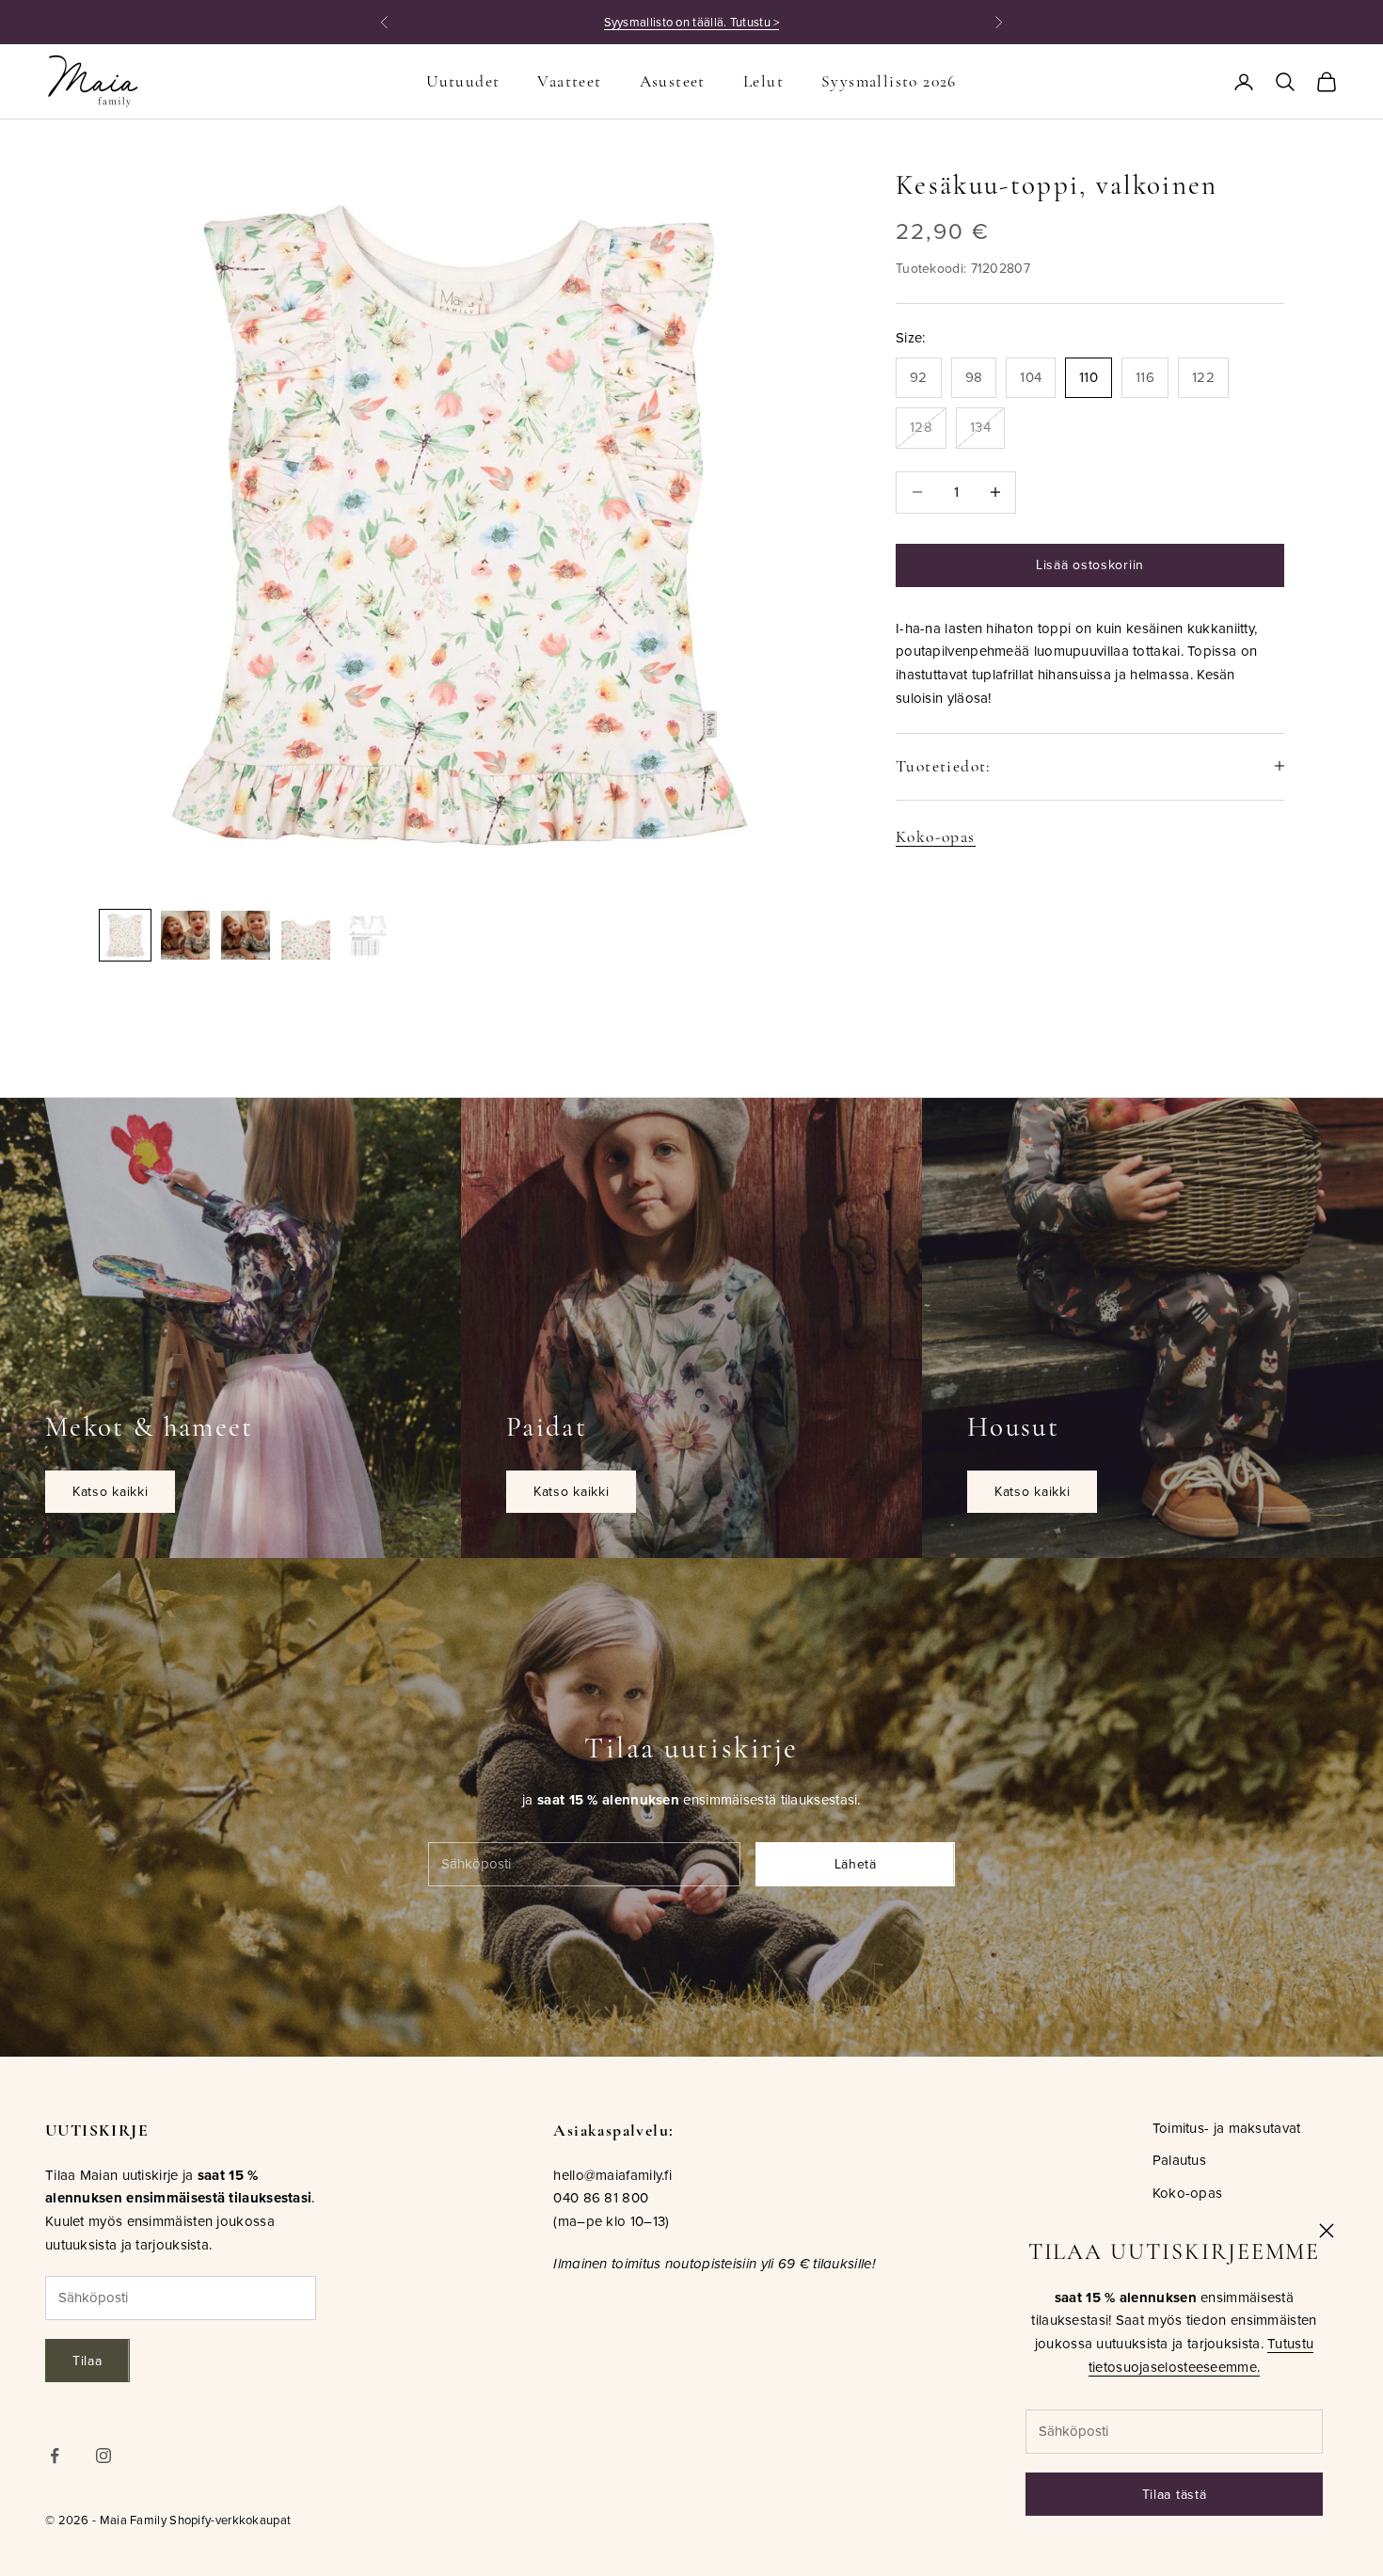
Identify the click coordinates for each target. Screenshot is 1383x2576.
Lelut (763, 81)
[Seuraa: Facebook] (55, 2456)
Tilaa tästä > (800, 22)
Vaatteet (569, 81)
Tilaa (87, 2361)
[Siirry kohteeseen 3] (246, 935)
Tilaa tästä (1175, 2494)
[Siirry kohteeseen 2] (185, 935)
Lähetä (856, 1864)
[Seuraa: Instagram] (103, 2456)
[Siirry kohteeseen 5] (366, 935)
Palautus (1179, 2160)
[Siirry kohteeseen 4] (306, 935)
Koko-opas (936, 836)
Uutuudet (463, 81)
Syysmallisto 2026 (889, 81)
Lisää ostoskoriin (1090, 564)
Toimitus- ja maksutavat (1227, 2128)
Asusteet (673, 81)
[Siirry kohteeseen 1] (125, 935)
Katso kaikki (110, 1491)
